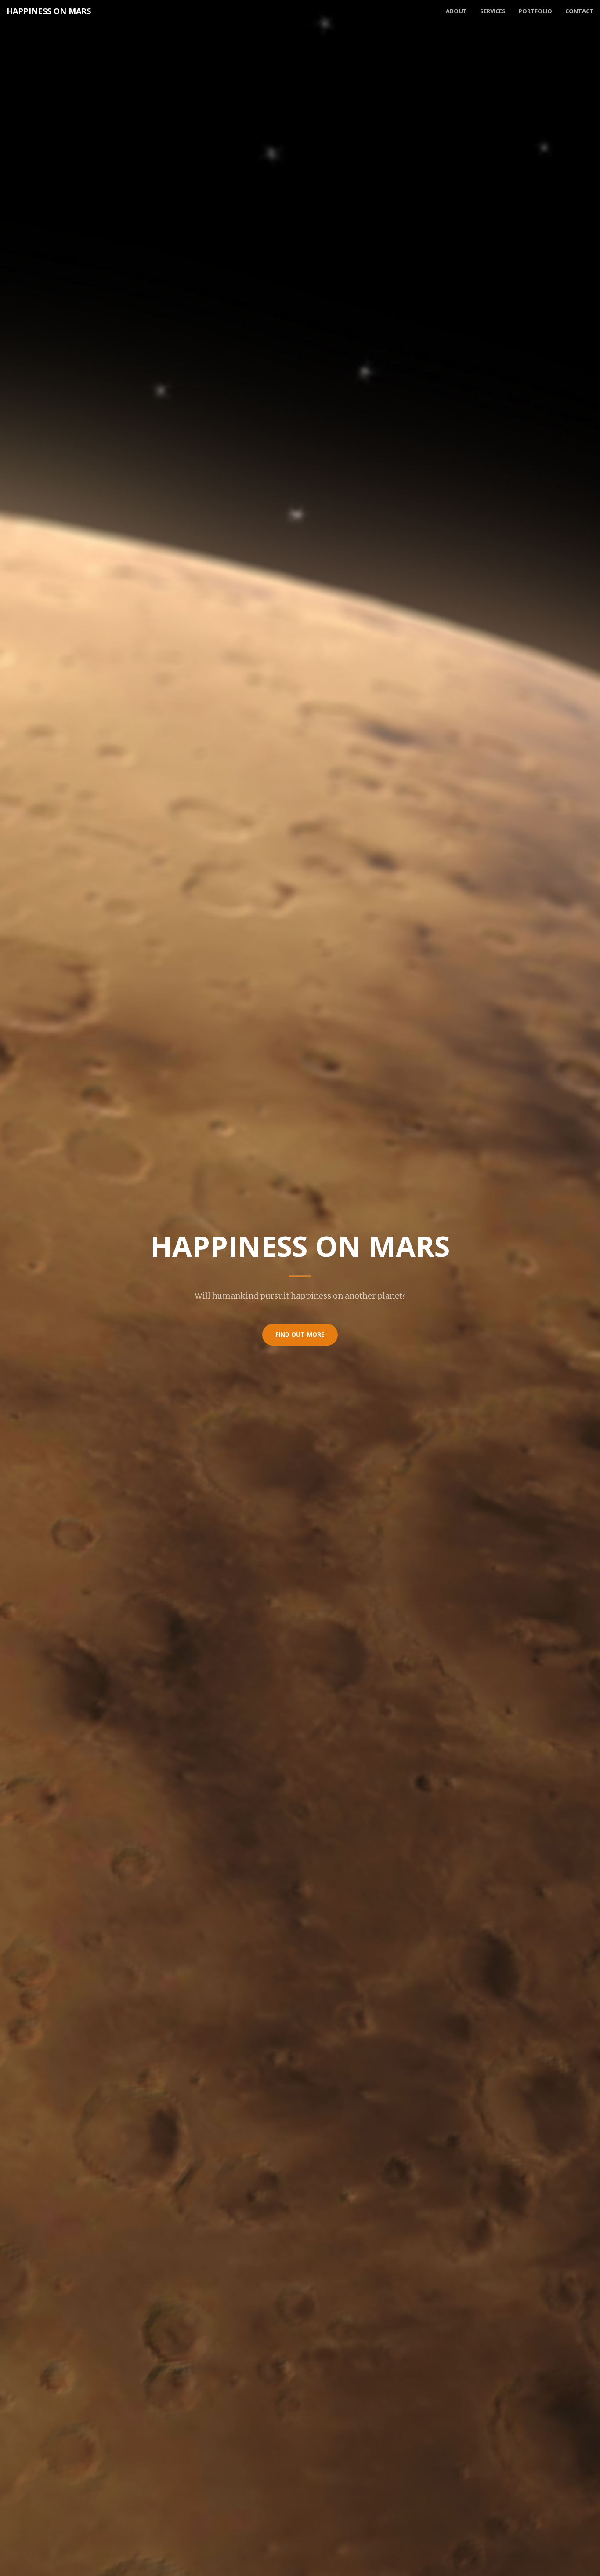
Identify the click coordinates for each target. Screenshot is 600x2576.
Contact (579, 11)
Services (493, 11)
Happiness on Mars (49, 11)
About (456, 11)
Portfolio (535, 11)
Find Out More (300, 1334)
